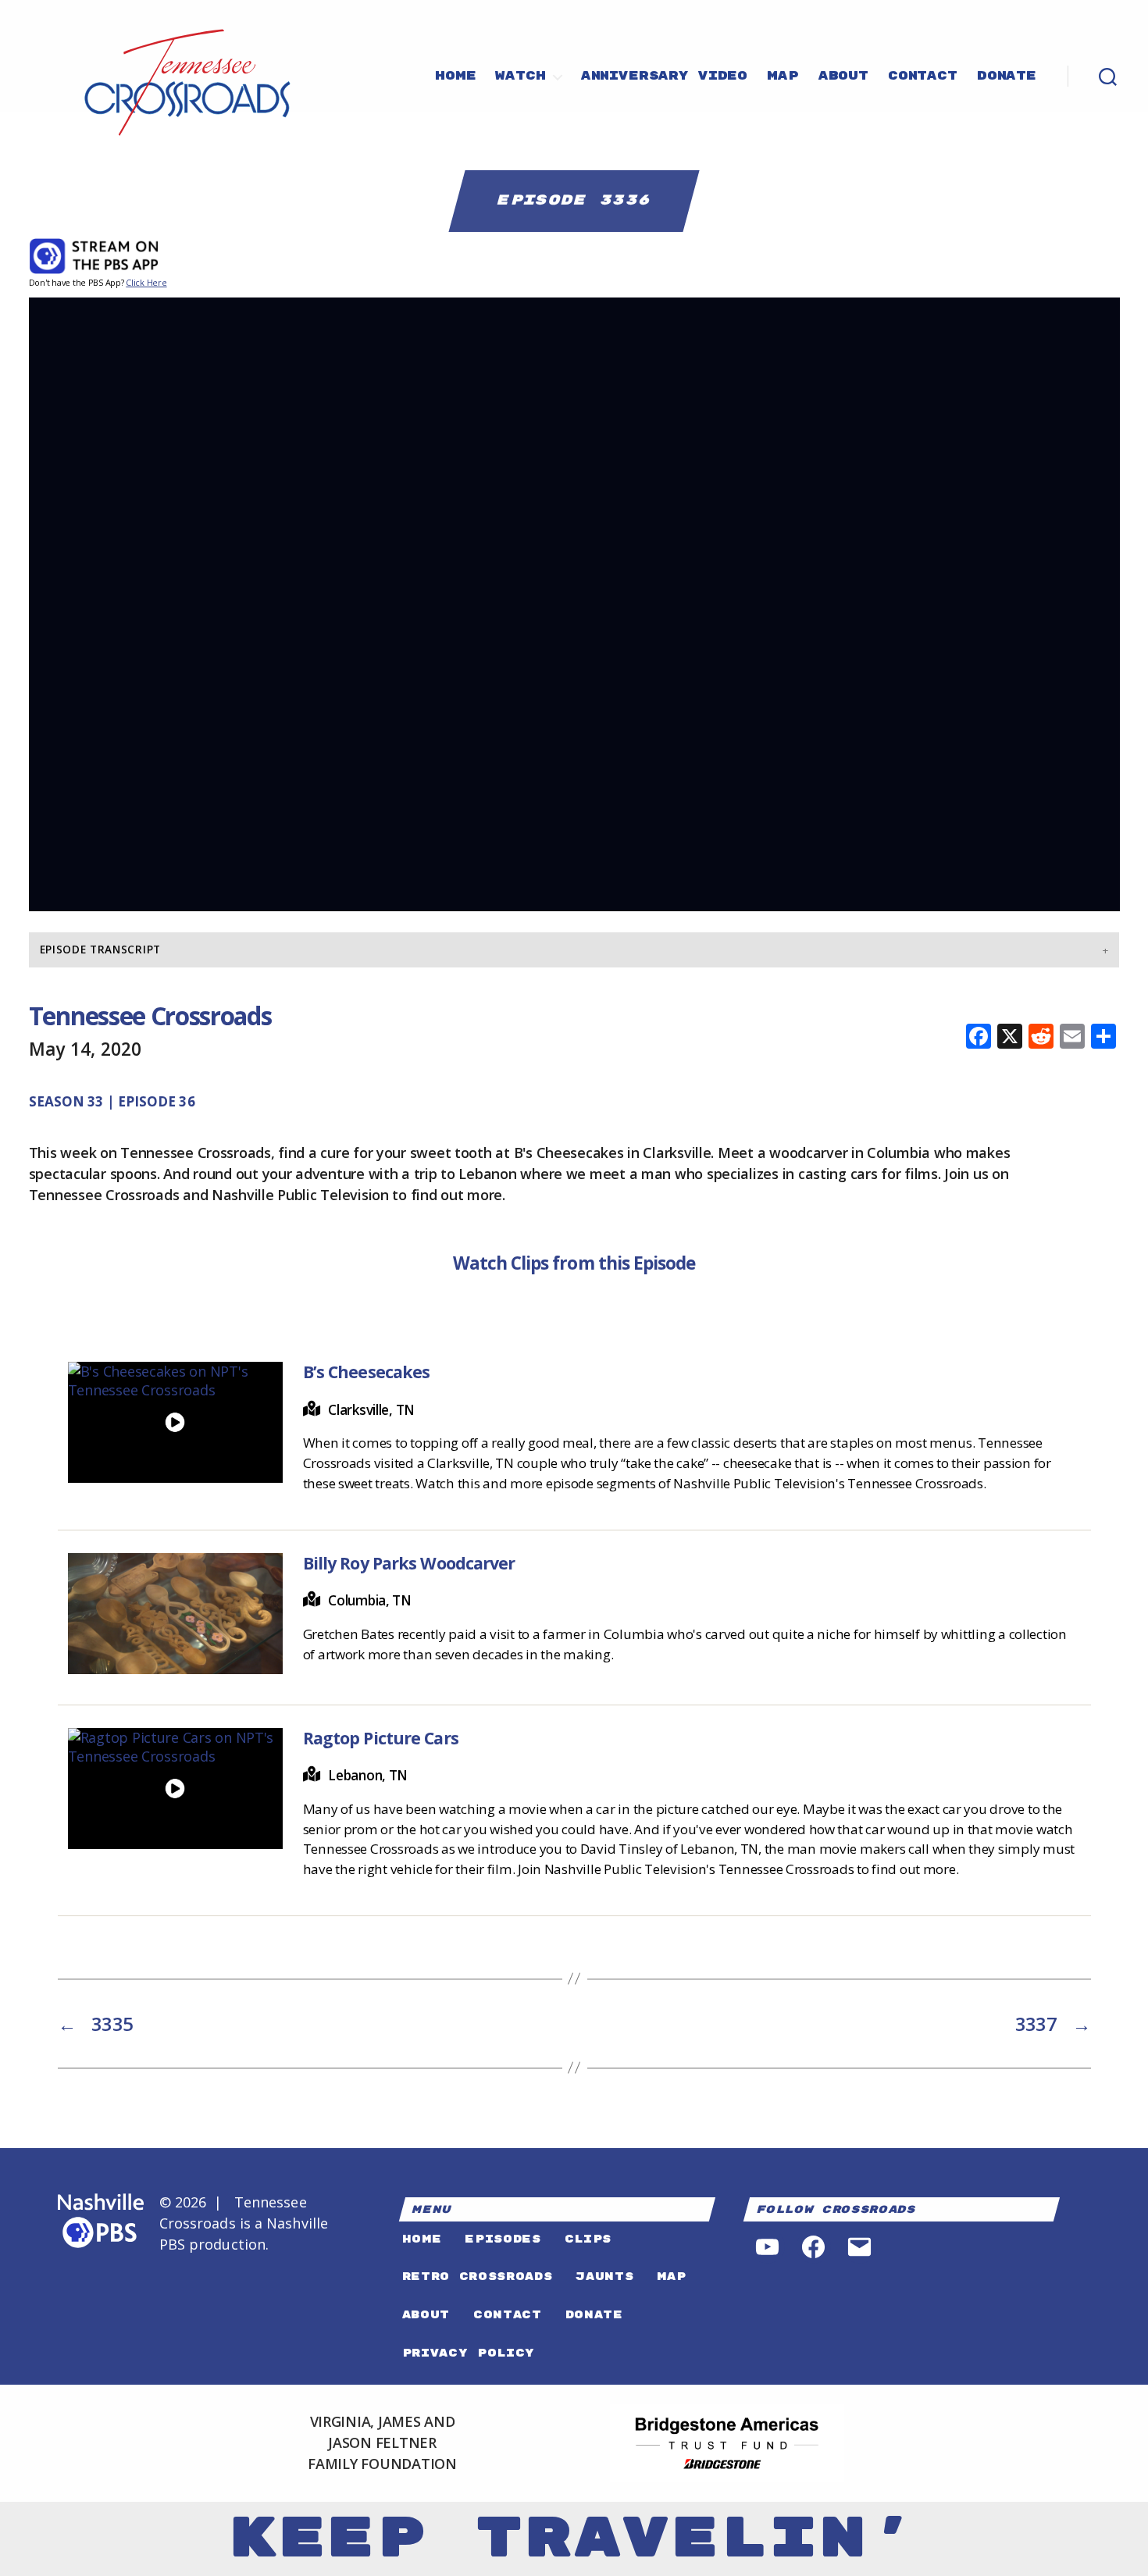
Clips (588, 2239)
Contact (923, 77)
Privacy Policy (469, 2353)
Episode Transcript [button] (100, 950)
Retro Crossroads (478, 2277)
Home (455, 77)
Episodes (503, 2239)
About (843, 77)
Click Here (146, 282)
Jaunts (604, 2277)
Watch (520, 77)
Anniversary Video (664, 77)
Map (783, 77)
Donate (1007, 77)
